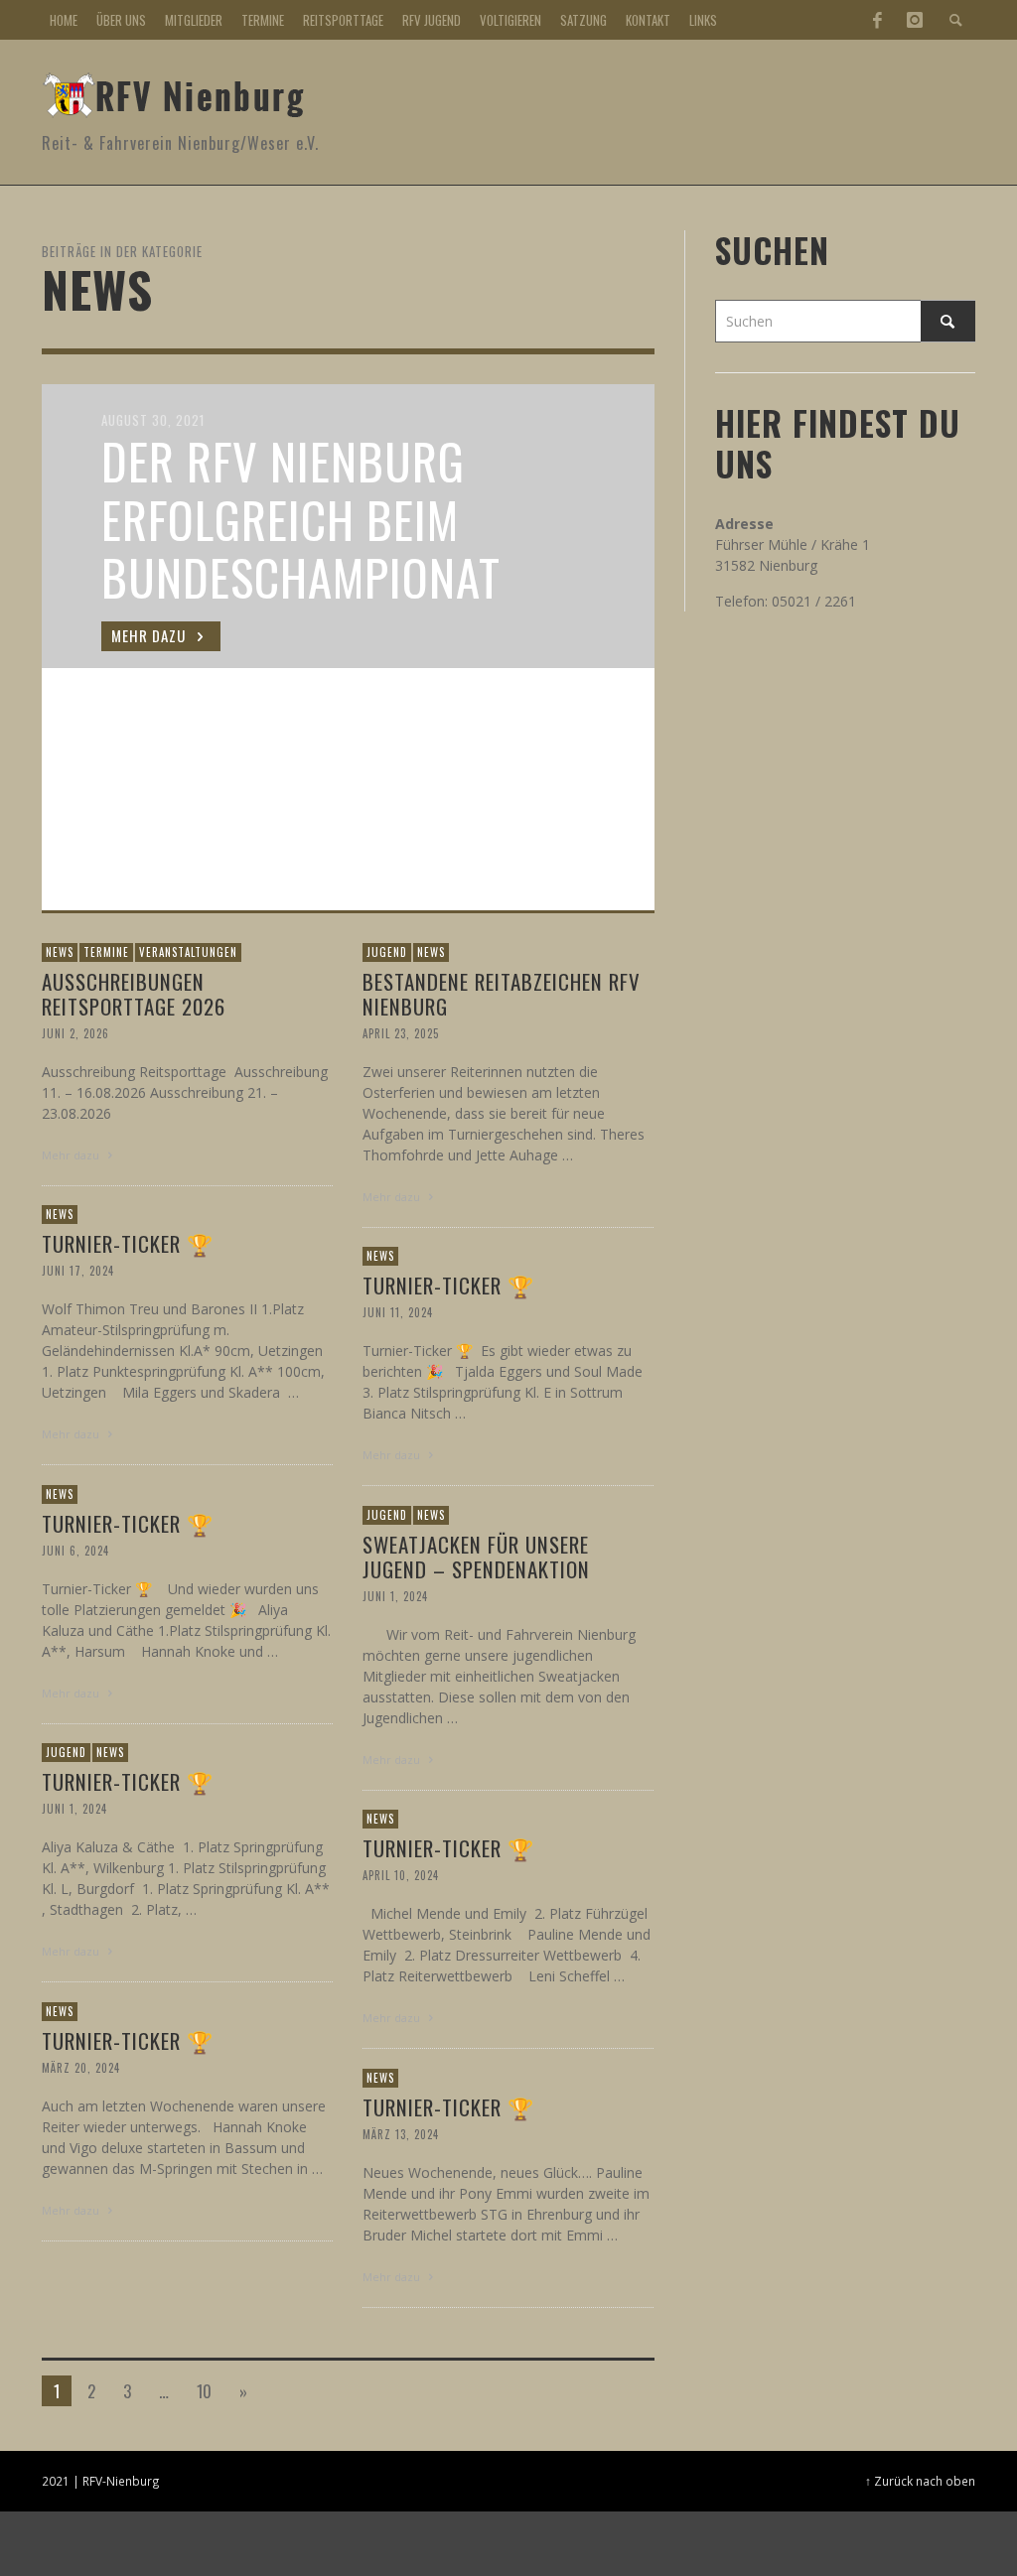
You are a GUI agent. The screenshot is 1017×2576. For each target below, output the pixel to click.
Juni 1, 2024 (395, 1596)
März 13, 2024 (401, 2133)
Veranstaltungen (188, 952)
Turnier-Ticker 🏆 (128, 1242)
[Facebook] (877, 20)
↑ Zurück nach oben (920, 2481)
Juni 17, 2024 (78, 1270)
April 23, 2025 (401, 1033)
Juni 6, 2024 (75, 1550)
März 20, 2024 (81, 2067)
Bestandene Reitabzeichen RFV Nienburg (502, 993)
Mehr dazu (72, 1155)
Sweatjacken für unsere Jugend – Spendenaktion (476, 1556)
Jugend (387, 952)
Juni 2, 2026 (75, 1033)
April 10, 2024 (401, 1874)
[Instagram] (915, 20)
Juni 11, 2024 (398, 1311)
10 (204, 2391)
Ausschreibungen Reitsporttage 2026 (134, 993)
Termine (106, 952)
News (60, 952)
